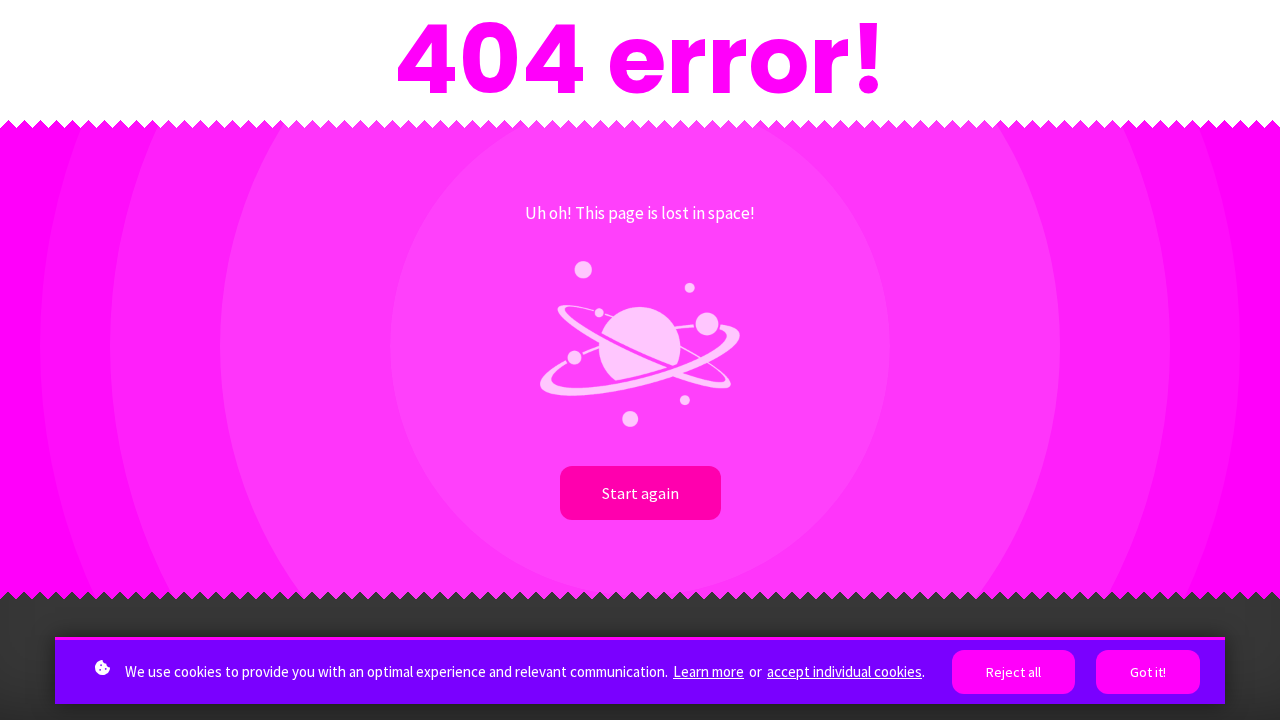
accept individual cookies (844, 671)
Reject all (1013, 672)
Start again (640, 493)
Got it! (1148, 672)
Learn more (708, 671)
